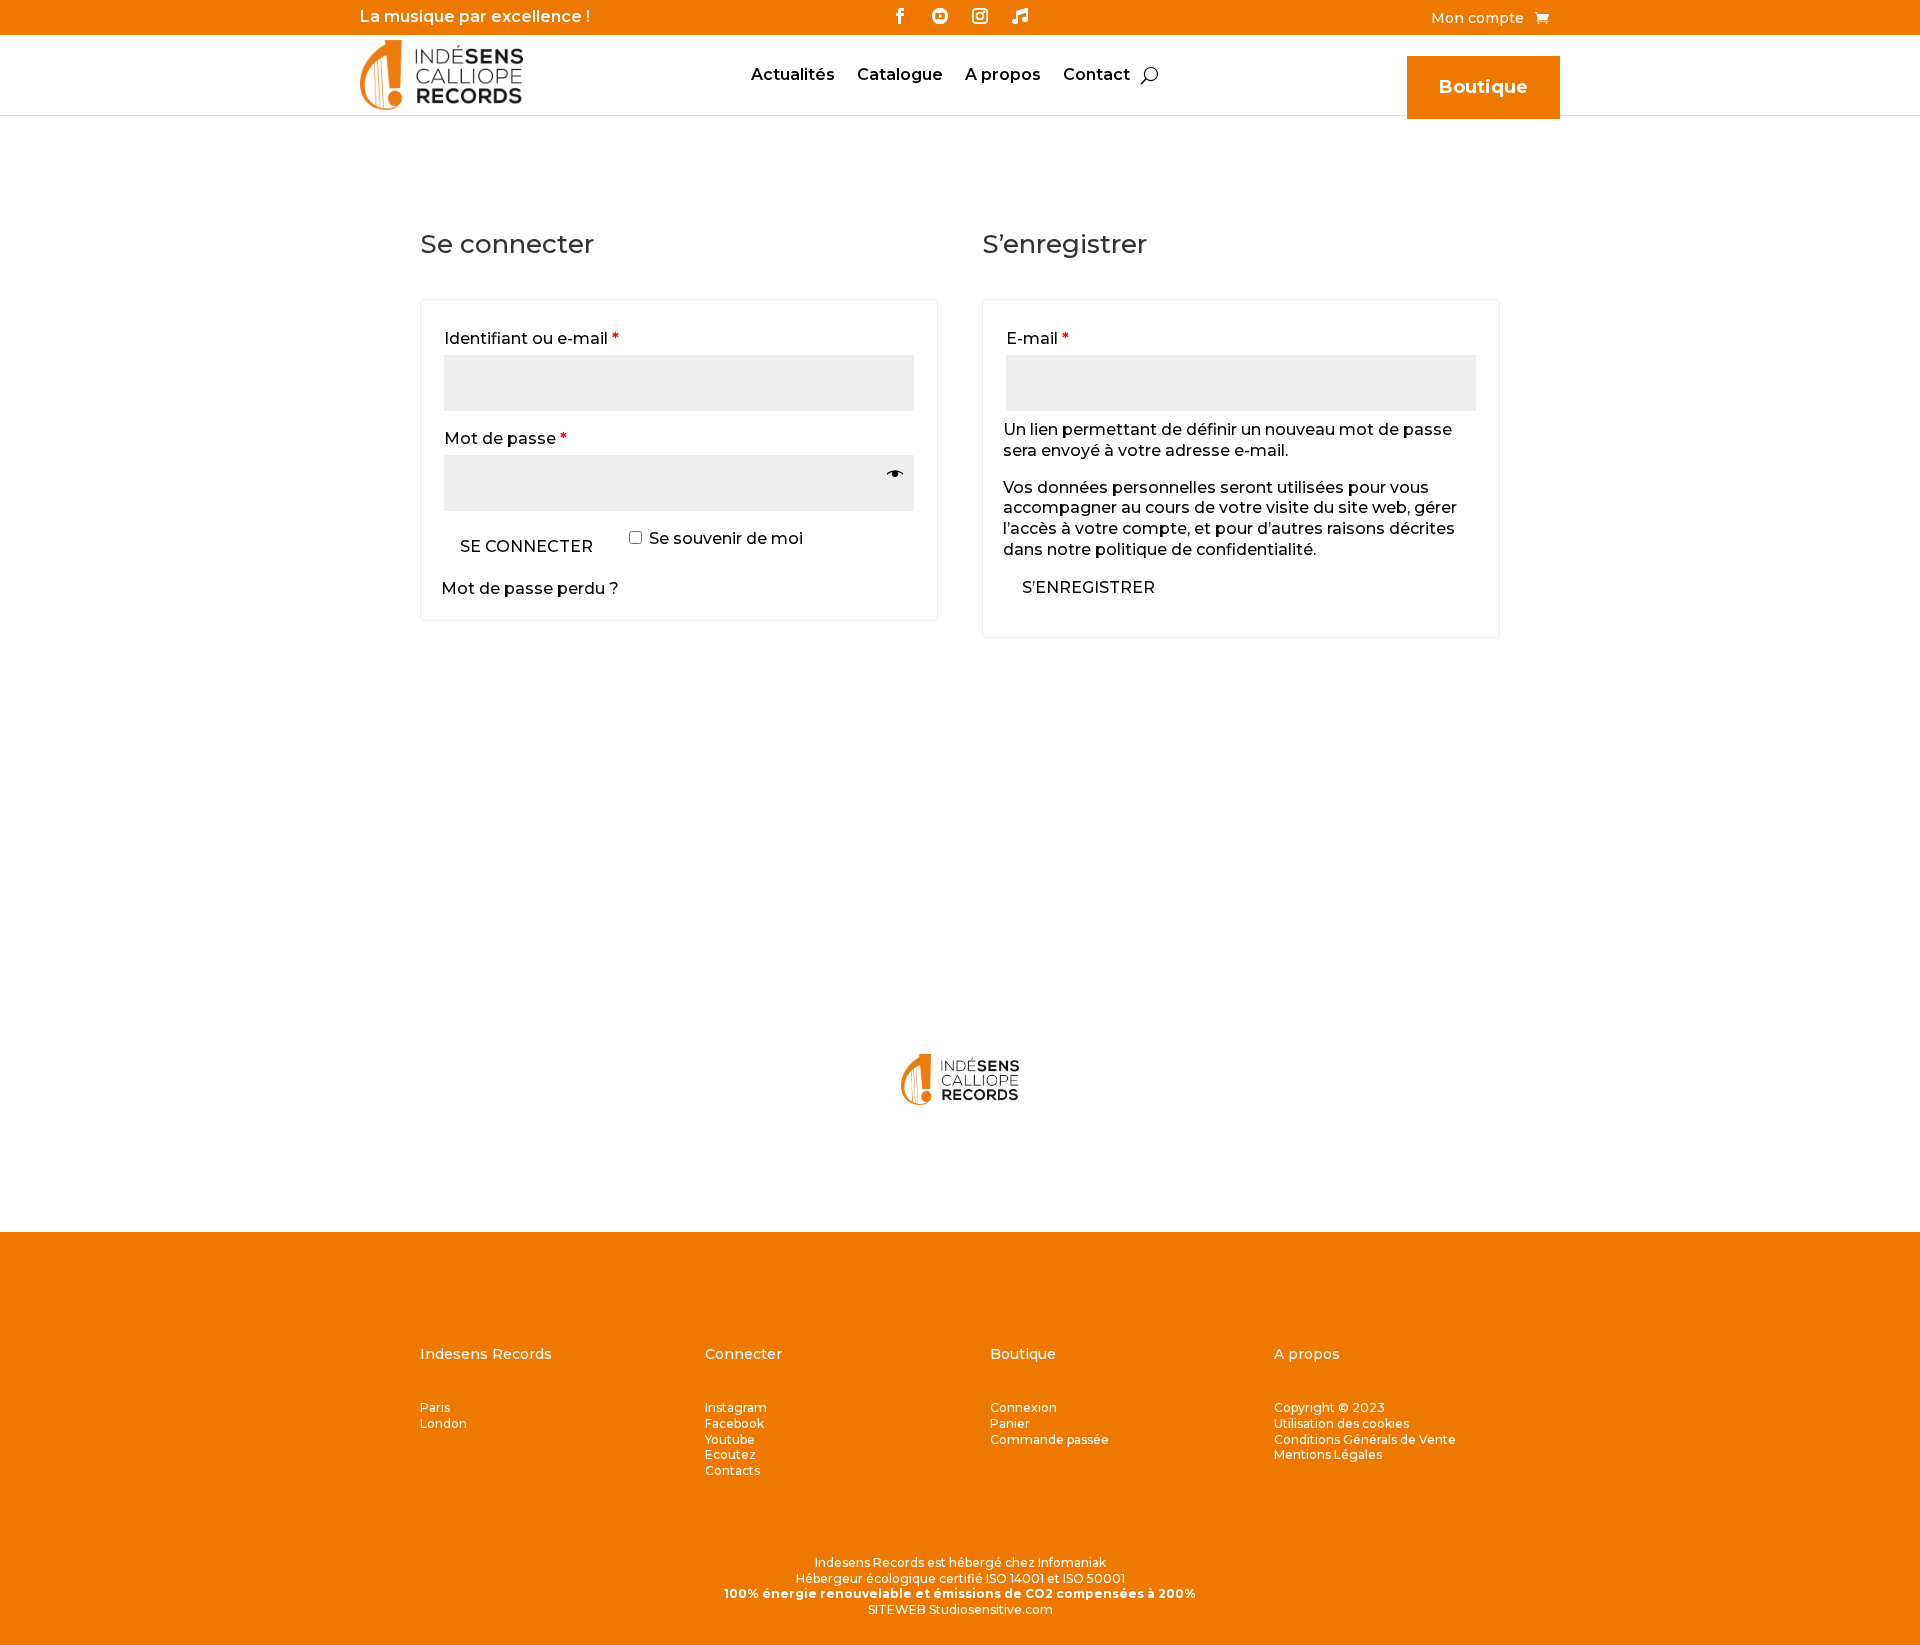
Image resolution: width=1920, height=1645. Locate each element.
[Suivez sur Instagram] (980, 16)
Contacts (732, 1470)
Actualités (793, 76)
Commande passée (1049, 1439)
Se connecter (526, 546)
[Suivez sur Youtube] (940, 16)
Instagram (736, 1407)
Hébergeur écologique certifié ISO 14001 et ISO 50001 (960, 1578)
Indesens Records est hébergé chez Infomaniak (960, 1562)
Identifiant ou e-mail (531, 338)
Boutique (1483, 87)
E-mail (1037, 338)
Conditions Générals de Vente (1365, 1439)
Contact (1096, 76)
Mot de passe (505, 438)
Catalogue (900, 76)
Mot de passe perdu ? (530, 588)
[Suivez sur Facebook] (900, 16)
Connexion (1023, 1407)
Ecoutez (730, 1454)
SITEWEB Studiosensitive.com (960, 1609)
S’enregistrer (1088, 587)
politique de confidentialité (1204, 549)
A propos (1003, 76)
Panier (1010, 1423)
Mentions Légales (1328, 1454)
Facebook (734, 1423)
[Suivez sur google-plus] (1020, 16)
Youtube (730, 1439)
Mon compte (1477, 19)
